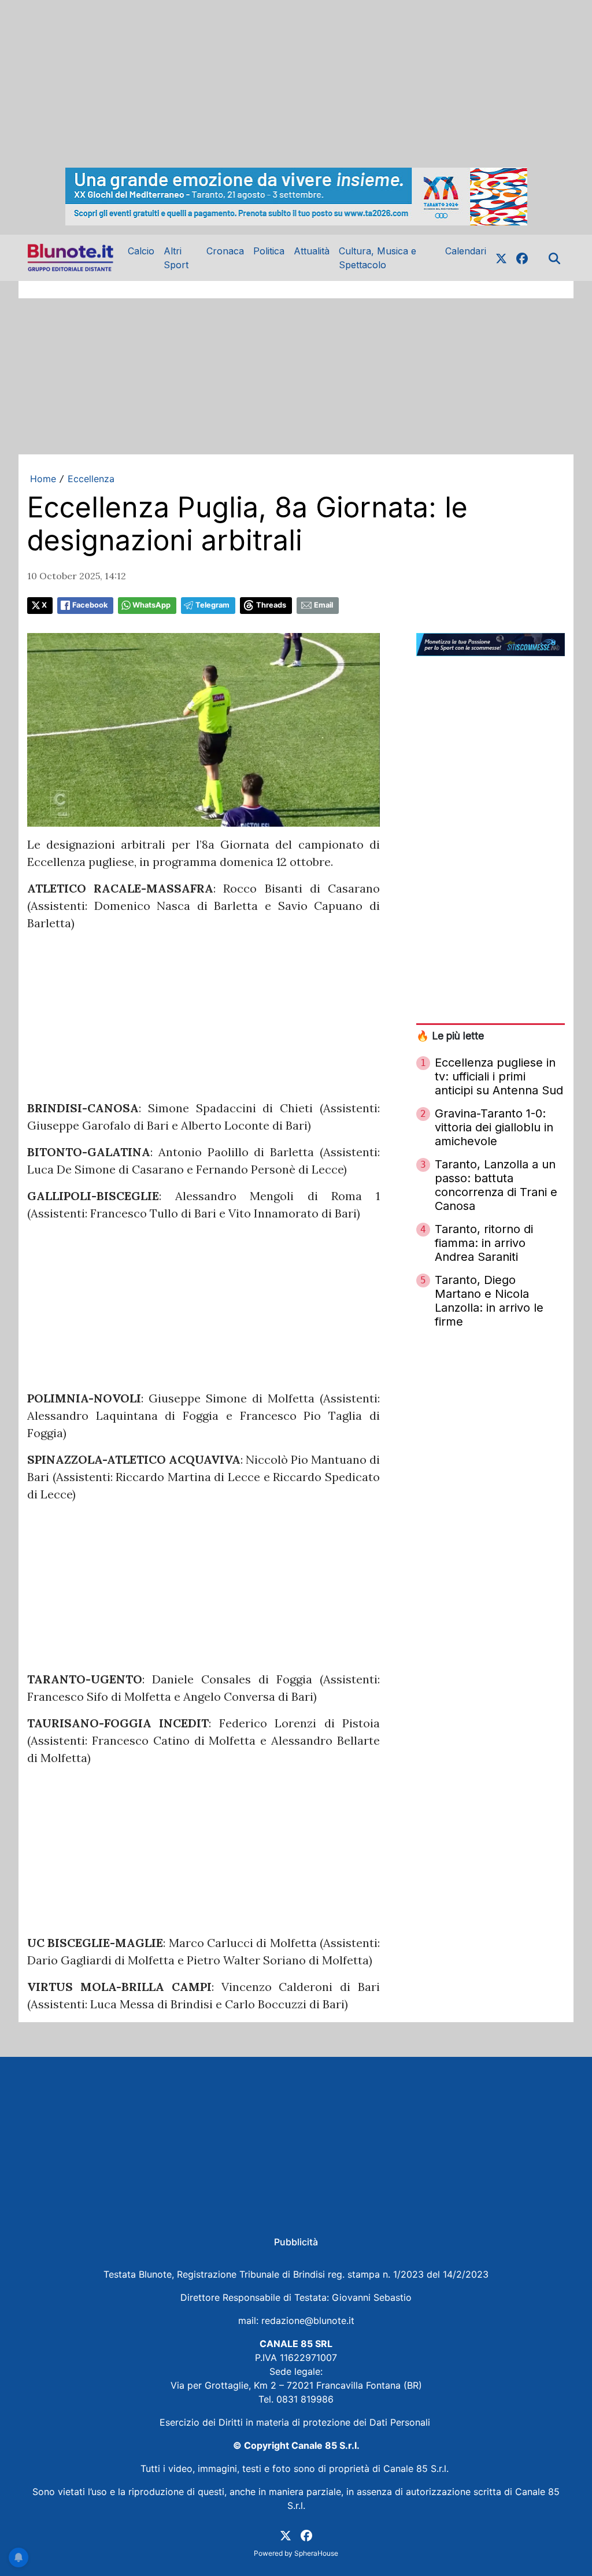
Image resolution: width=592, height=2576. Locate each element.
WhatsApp (151, 605)
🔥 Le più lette (450, 1036)
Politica (269, 251)
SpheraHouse (316, 2553)
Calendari (466, 251)
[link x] (501, 258)
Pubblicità (296, 2242)
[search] (554, 258)
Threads (271, 605)
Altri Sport (176, 258)
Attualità (312, 251)
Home (43, 479)
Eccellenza (91, 479)
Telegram (212, 605)
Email (323, 605)
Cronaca (225, 251)
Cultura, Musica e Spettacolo (378, 258)
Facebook (90, 605)
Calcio (141, 251)
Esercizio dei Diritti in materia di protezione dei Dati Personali (296, 2422)
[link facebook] (522, 258)
